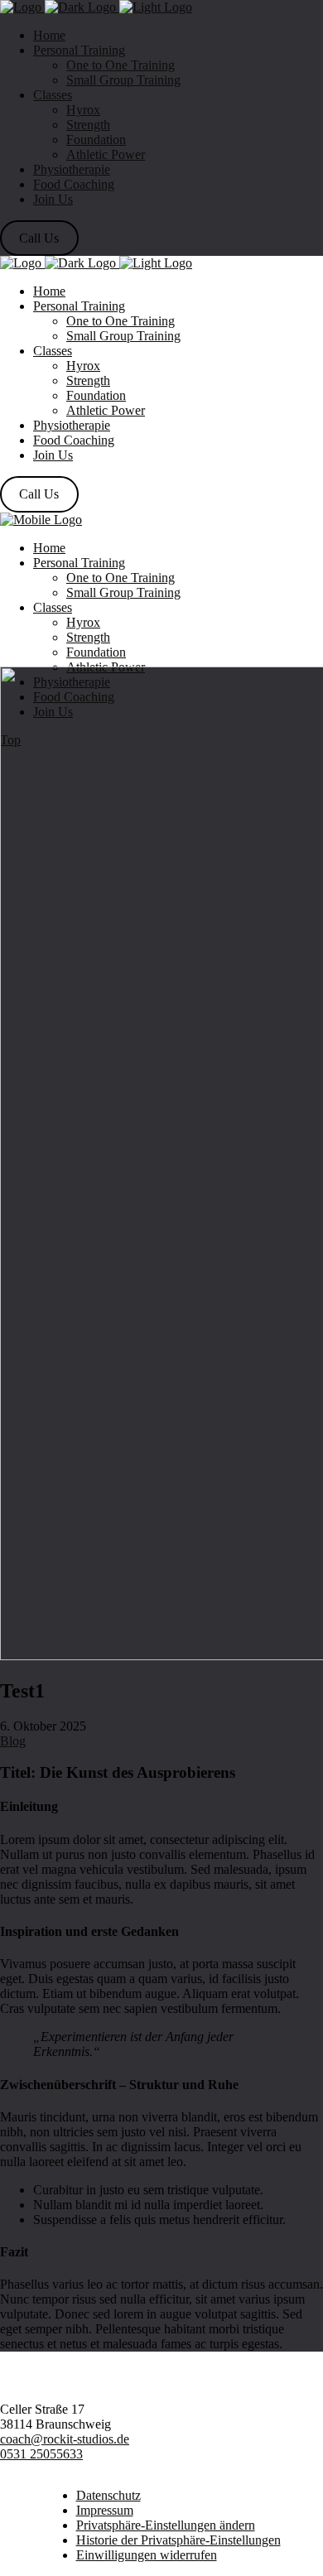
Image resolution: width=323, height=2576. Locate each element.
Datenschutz (108, 2495)
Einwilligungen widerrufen (147, 2555)
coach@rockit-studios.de (65, 2439)
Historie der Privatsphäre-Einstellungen (178, 2540)
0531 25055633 (41, 2454)
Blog (13, 1741)
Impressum (105, 2510)
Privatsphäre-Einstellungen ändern (166, 2525)
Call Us (39, 238)
